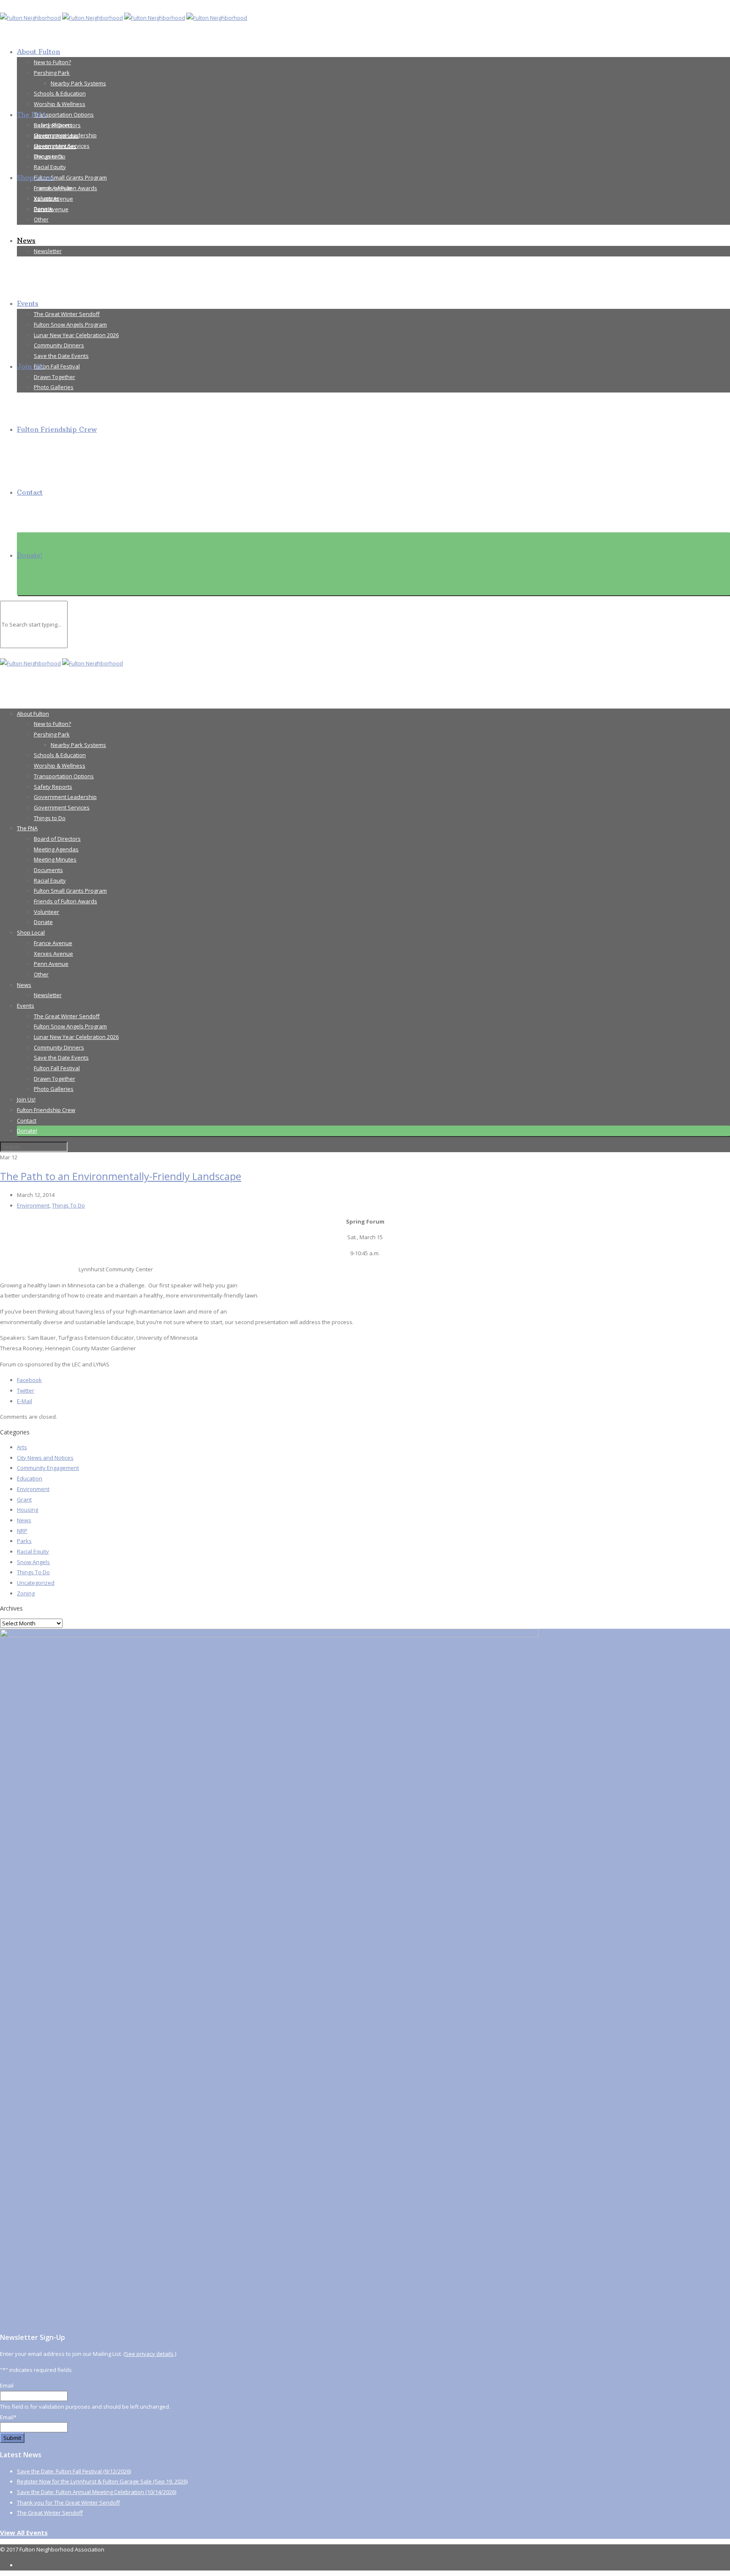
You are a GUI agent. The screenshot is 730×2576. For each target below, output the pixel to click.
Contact (30, 492)
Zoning (26, 1593)
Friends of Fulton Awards (65, 901)
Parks (24, 1541)
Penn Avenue (51, 209)
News (26, 240)
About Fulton (38, 52)
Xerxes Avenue (53, 199)
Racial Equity (50, 167)
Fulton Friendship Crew (57, 429)
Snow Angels (33, 1562)
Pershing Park (52, 73)
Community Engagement (48, 1468)
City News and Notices (45, 1458)
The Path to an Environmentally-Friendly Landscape (121, 1176)
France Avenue (53, 188)
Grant (24, 1499)
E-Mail (25, 1401)
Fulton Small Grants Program (70, 177)
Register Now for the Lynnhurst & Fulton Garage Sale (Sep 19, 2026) (102, 2481)
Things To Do (68, 1205)
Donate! (30, 555)
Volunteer (46, 912)
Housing (27, 1510)
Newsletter (48, 251)
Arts (22, 1447)
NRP (22, 1531)
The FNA (32, 114)
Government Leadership (65, 797)
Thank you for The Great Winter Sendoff (68, 2502)
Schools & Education (60, 93)
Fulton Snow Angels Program (70, 324)
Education (30, 1478)
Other (41, 219)
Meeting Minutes (55, 146)
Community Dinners (59, 345)
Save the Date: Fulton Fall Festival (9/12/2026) (74, 2471)
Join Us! (31, 366)
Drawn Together (54, 377)
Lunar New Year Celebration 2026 (76, 335)
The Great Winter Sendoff (67, 314)
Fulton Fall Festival (57, 366)
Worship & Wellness (60, 104)
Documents (48, 156)
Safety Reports (53, 787)
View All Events (24, 2532)
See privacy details (149, 2354)
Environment (33, 1205)
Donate (43, 922)
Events (28, 303)
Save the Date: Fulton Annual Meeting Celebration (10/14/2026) (97, 2492)
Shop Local (35, 177)
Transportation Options (64, 114)
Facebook (29, 1380)
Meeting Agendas (56, 136)
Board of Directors (57, 125)
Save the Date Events (61, 356)
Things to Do (50, 818)
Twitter (26, 1390)
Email (7, 2385)
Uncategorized (36, 1583)
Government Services (62, 807)
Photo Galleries (54, 387)
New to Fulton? (52, 62)
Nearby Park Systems (78, 83)
